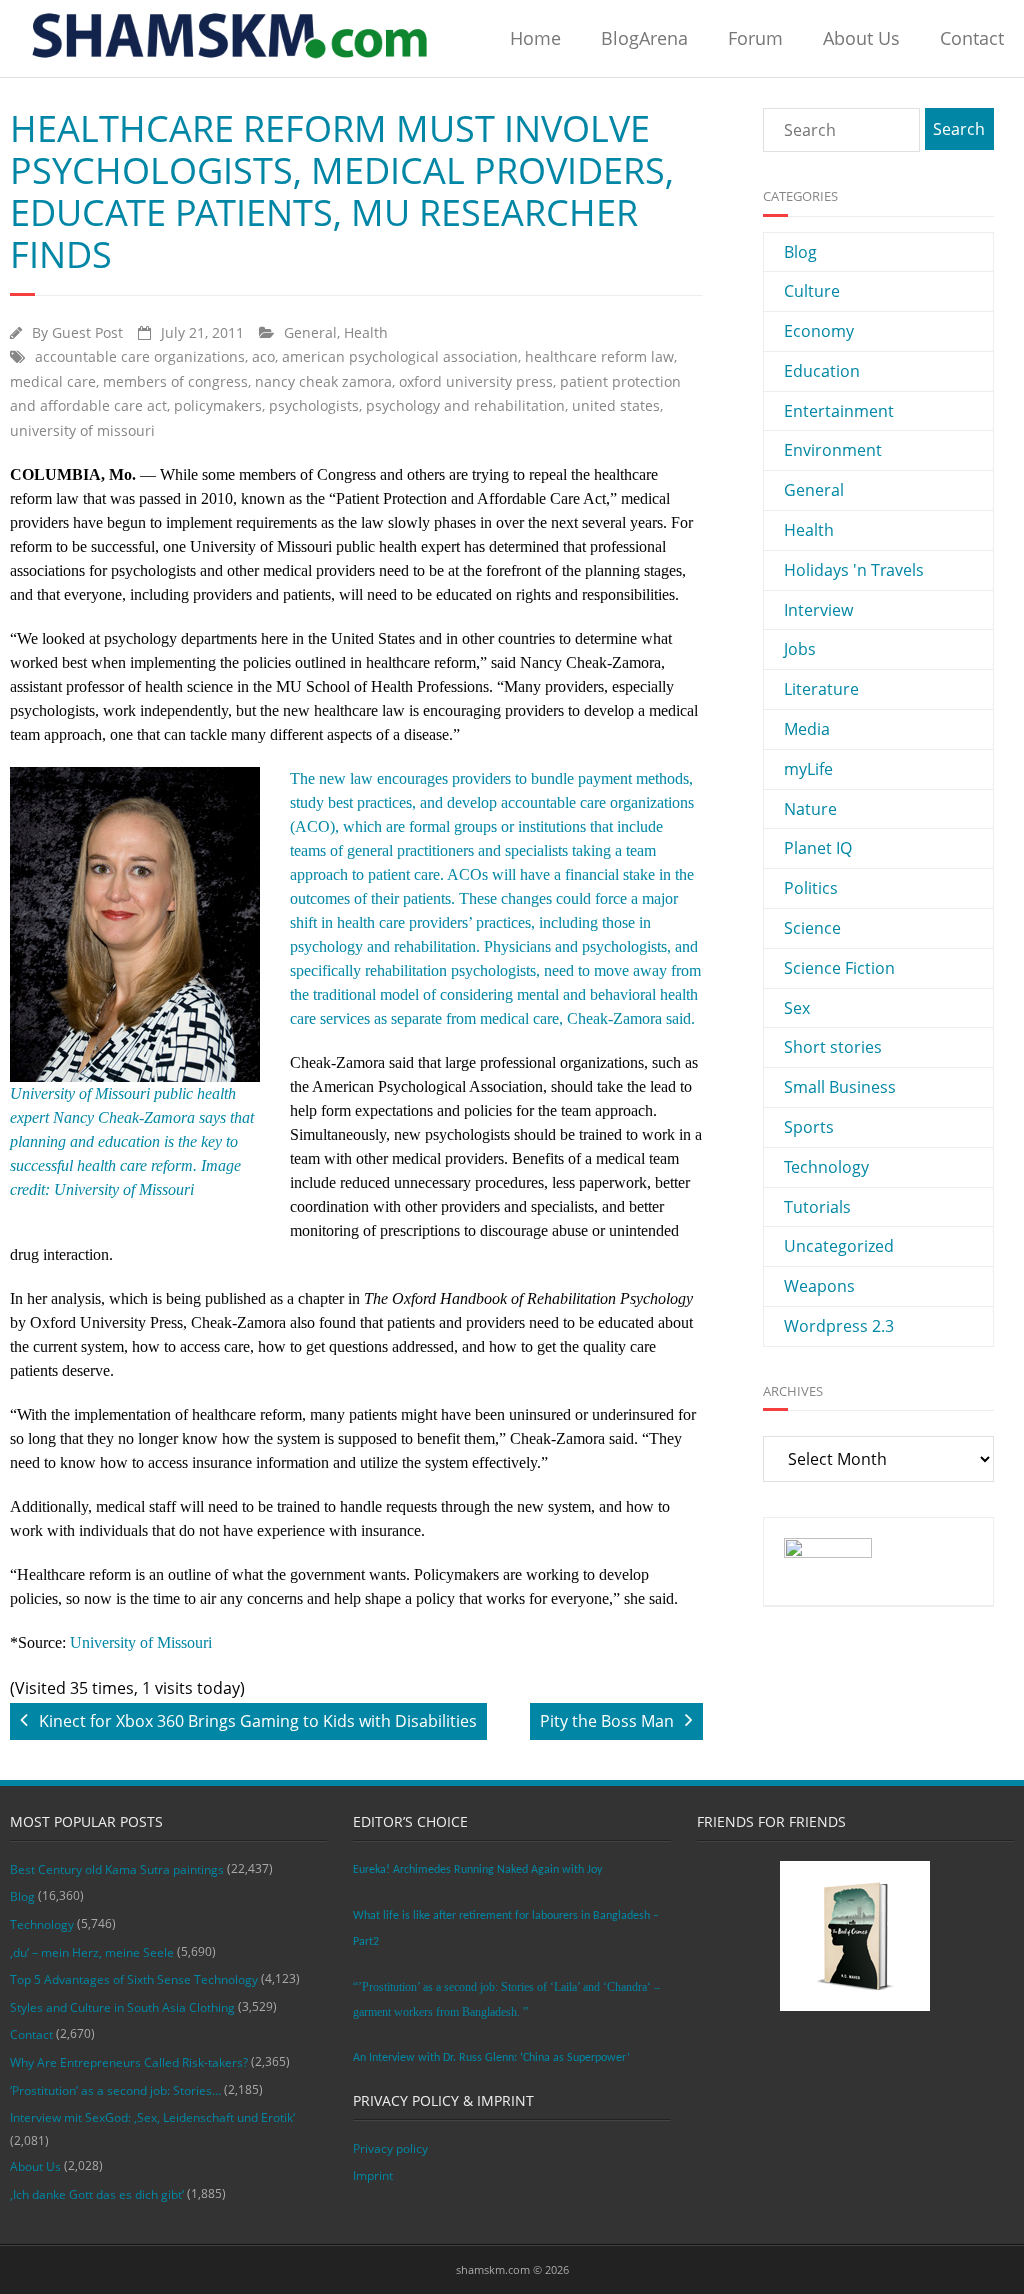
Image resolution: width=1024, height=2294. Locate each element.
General (310, 332)
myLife (808, 769)
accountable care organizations (140, 356)
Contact (972, 38)
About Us (861, 38)
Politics (811, 888)
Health (366, 332)
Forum (755, 38)
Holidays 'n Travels (854, 570)
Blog (800, 252)
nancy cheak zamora (323, 381)
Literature (821, 689)
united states (616, 405)
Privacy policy (390, 2148)
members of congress (175, 381)
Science (812, 928)
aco (263, 356)
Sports (809, 1127)
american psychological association (400, 356)
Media (807, 729)
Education (822, 371)
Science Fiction (839, 968)
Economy (819, 331)
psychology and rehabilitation (465, 405)
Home (535, 38)
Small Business (840, 1087)
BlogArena (644, 38)
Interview (818, 610)
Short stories (833, 1047)
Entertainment (839, 411)
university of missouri (82, 430)
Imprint (373, 2175)
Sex (797, 1008)
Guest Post (87, 332)
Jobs (800, 649)
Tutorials (817, 1207)
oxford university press (476, 381)
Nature (810, 809)
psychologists (314, 405)
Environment (833, 450)
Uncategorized (839, 1246)
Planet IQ (818, 848)
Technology (826, 1167)
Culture (812, 291)
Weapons (819, 1286)
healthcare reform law (599, 356)
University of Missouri (141, 1642)
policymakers (218, 405)
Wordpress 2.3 (839, 1326)
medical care (53, 381)
